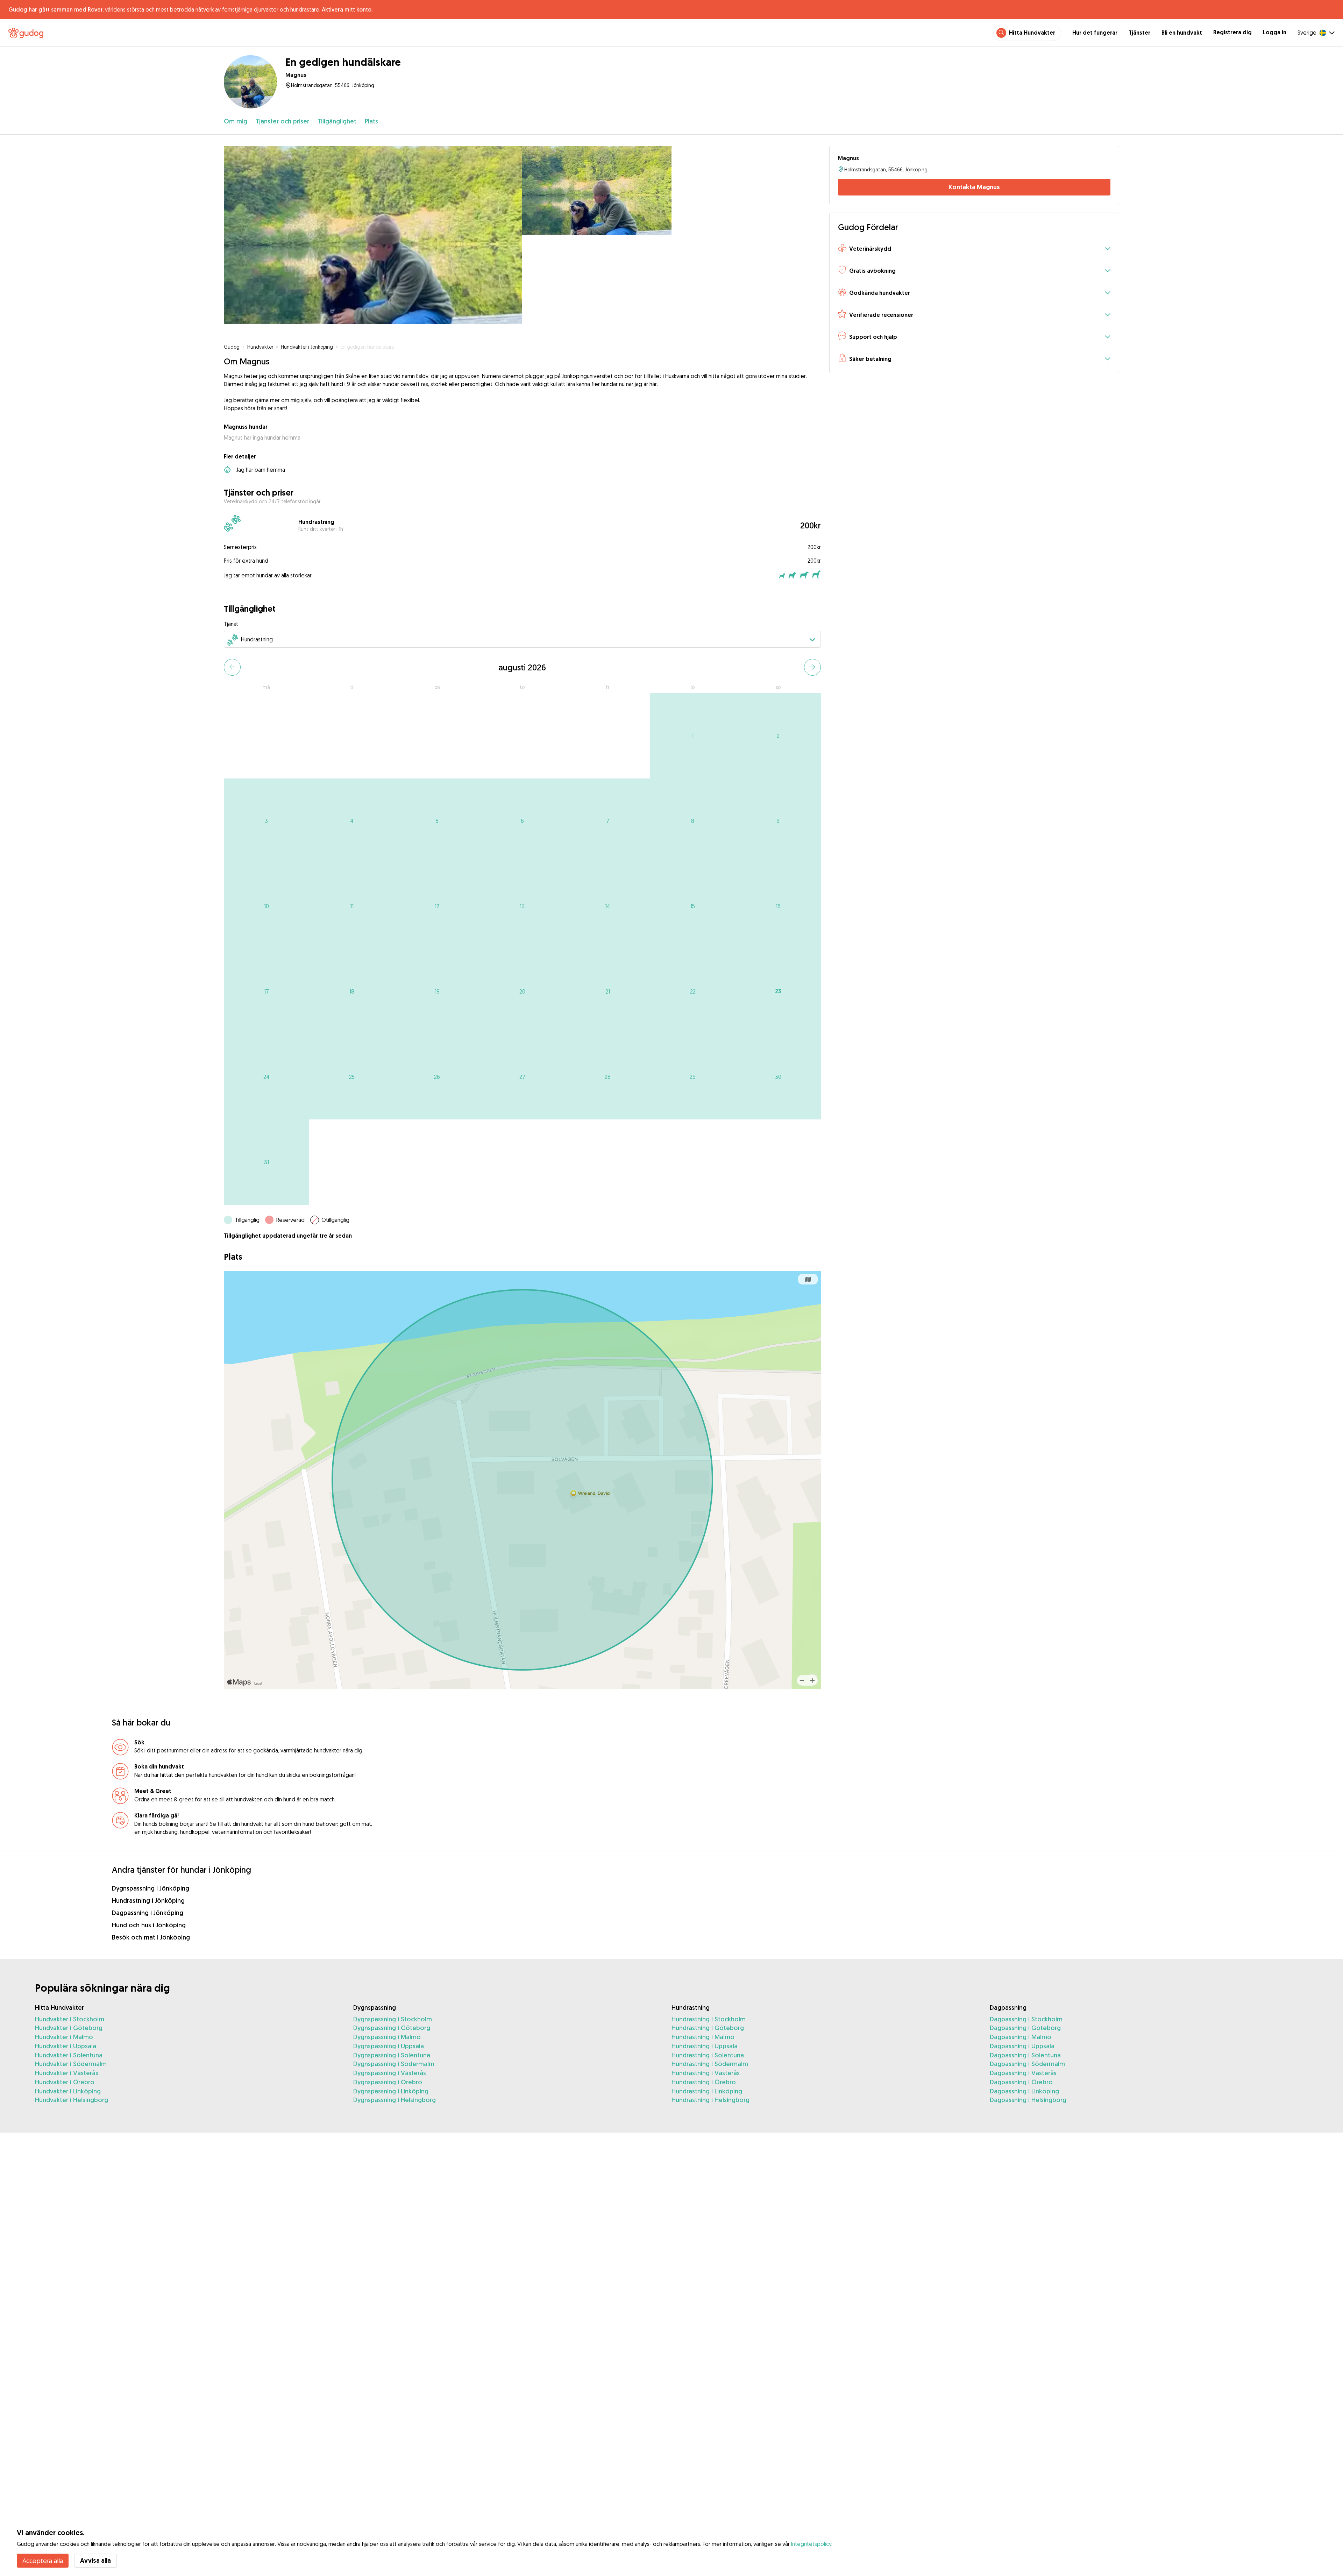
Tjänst (231, 624)
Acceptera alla (43, 2561)
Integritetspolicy (811, 2544)
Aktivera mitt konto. (347, 9)
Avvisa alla (95, 2560)
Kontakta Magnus (974, 187)
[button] (974, 249)
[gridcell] (693, 736)
